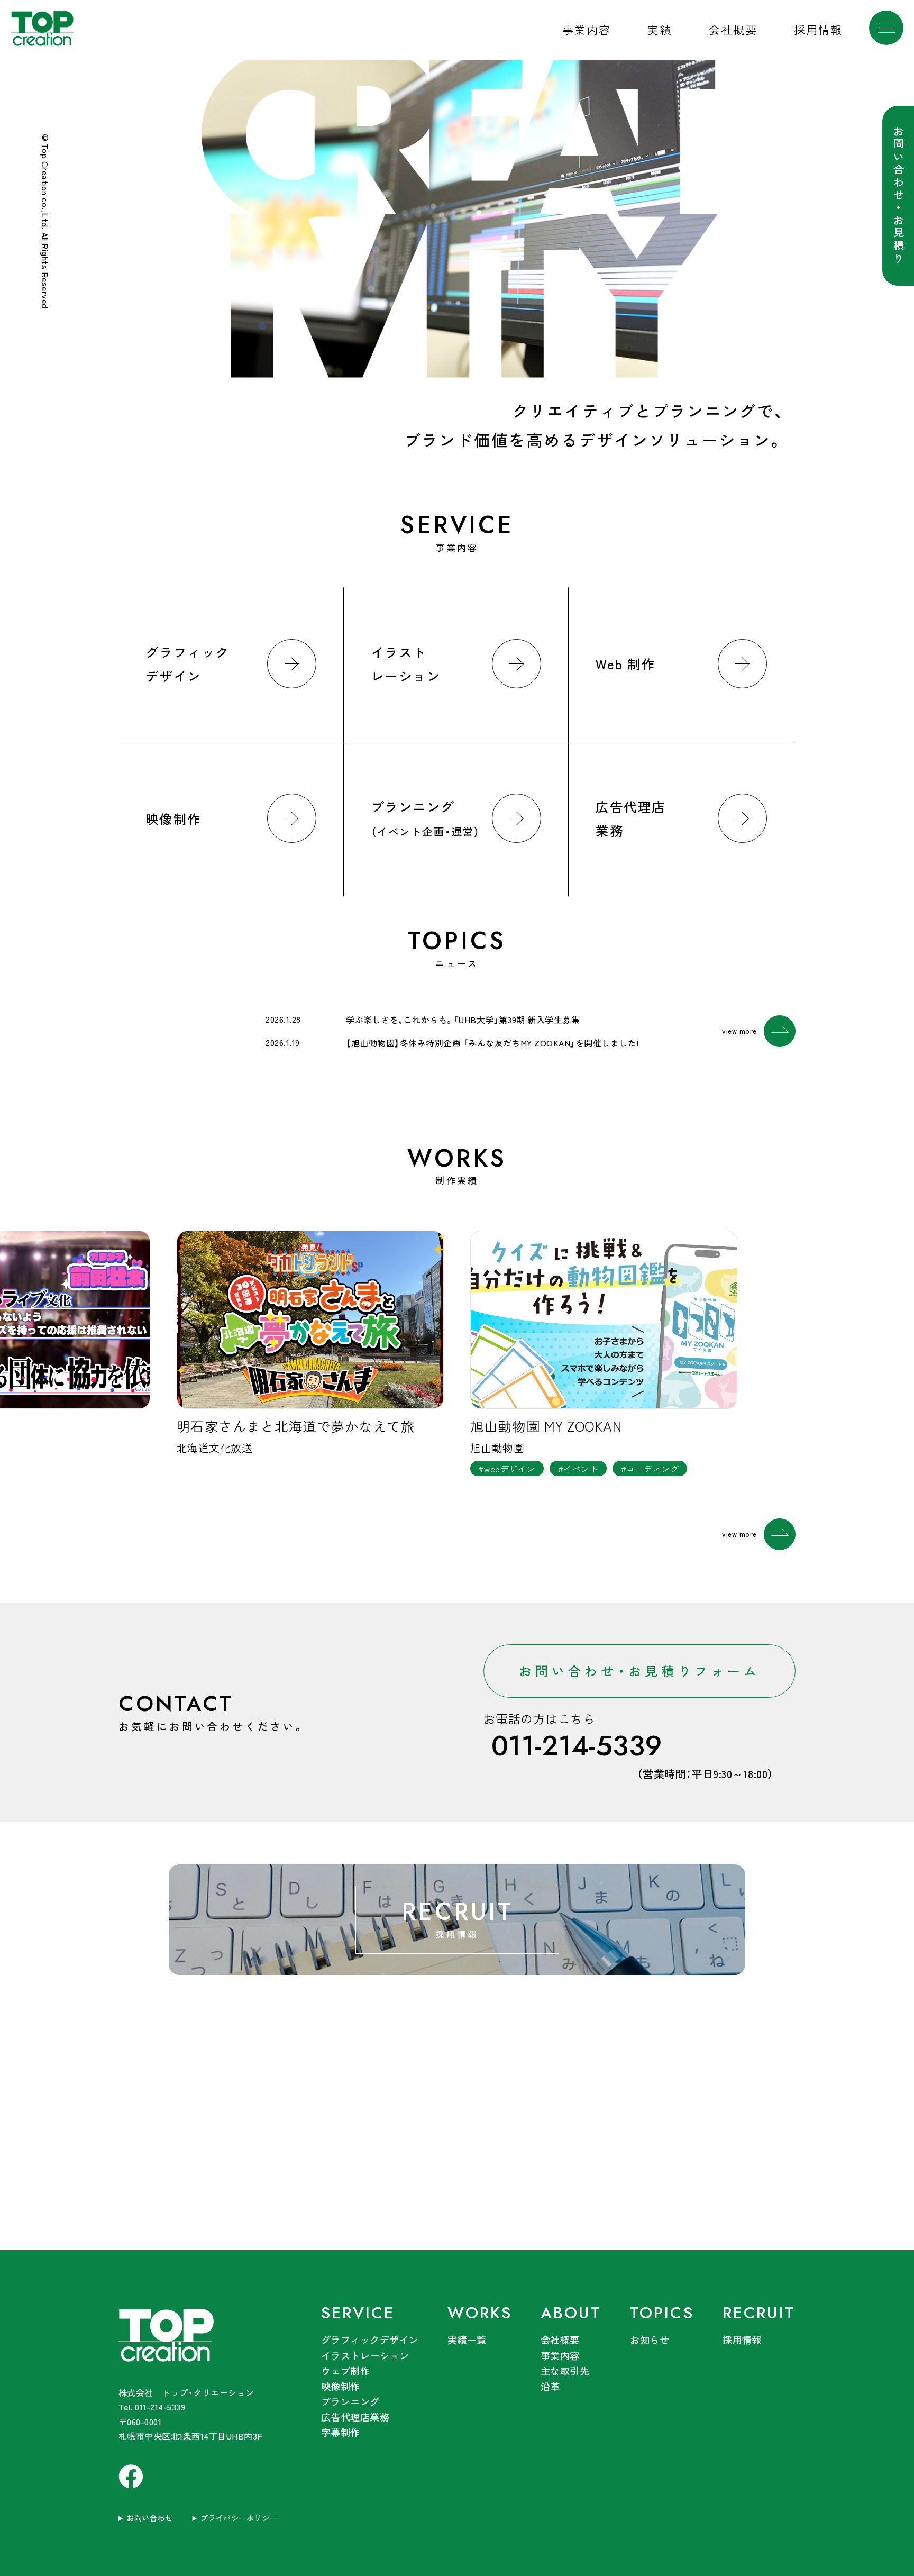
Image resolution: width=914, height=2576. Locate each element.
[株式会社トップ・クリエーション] (206, 2337)
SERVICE (358, 2313)
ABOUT (571, 2313)
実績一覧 (467, 2340)
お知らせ (650, 2340)
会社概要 (733, 30)
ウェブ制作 (345, 2371)
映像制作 (341, 2386)
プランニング (350, 2401)
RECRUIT (759, 2313)
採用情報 (818, 30)
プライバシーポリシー (239, 2518)
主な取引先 (565, 2371)
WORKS (480, 2313)
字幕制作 (341, 2432)
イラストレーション (365, 2355)
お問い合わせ (149, 2518)
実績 (660, 30)
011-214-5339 (577, 1746)
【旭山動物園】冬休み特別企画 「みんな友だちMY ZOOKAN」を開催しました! (492, 1043)
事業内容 (587, 30)
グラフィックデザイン (370, 2340)
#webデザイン (507, 1469)
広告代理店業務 (355, 2417)
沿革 (550, 2386)
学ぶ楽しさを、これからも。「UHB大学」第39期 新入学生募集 (463, 1020)
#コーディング (650, 1469)
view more (739, 1031)
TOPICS (662, 2313)
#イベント (578, 1469)
